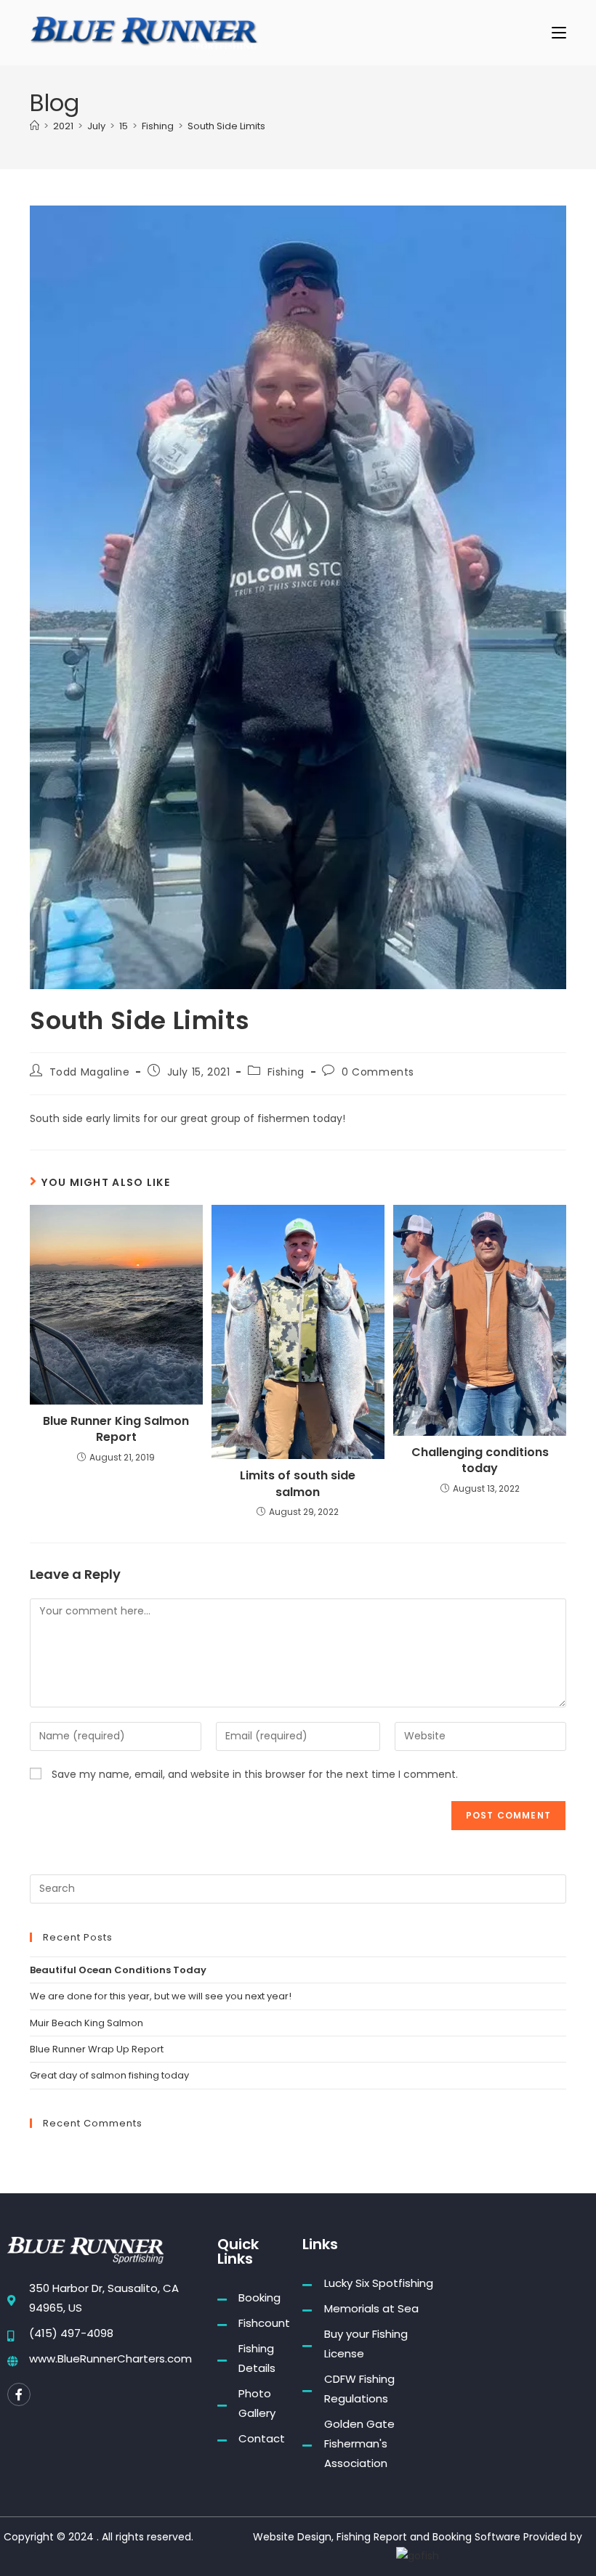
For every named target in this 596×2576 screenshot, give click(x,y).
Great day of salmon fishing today (109, 2075)
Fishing (286, 1072)
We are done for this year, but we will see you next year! (161, 1996)
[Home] (35, 126)
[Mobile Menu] (559, 32)
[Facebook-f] (19, 2394)
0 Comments (378, 1072)
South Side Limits (226, 126)
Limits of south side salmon (298, 1484)
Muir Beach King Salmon (86, 2023)
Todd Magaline (90, 1072)
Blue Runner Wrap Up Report (97, 2049)
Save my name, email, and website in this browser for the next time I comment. (255, 1774)
